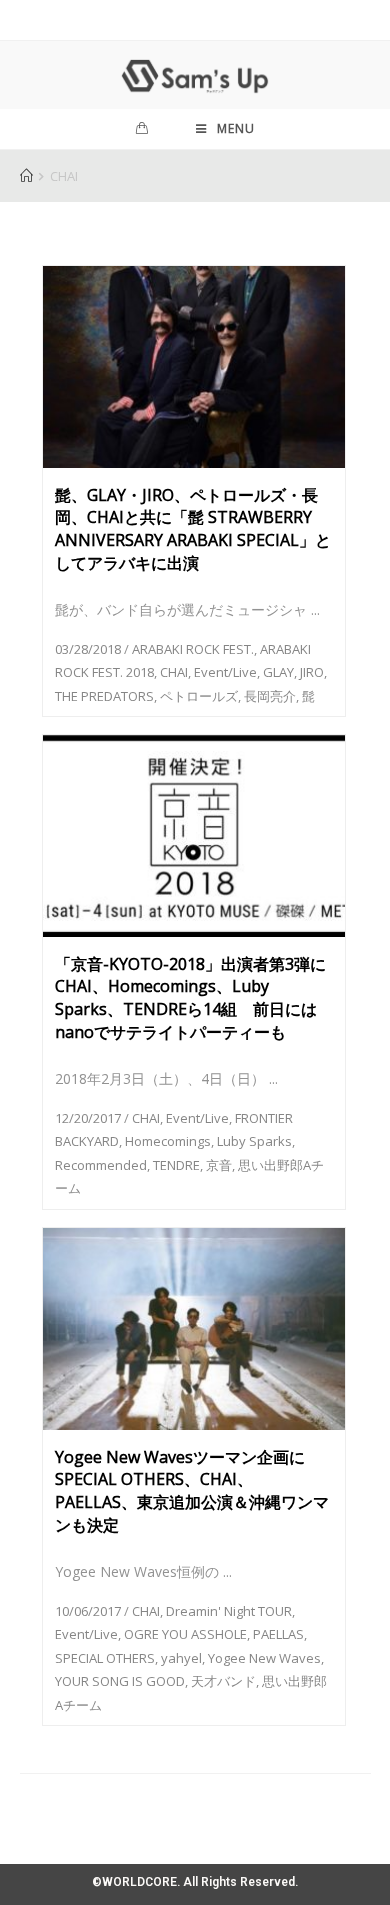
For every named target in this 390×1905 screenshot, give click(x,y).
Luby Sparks (254, 1141)
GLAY (278, 672)
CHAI (174, 672)
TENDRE (176, 1165)
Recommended (101, 1165)
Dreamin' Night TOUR (229, 1611)
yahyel (181, 1658)
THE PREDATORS (104, 696)
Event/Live (225, 672)
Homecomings (168, 1141)
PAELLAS (278, 1634)
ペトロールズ (199, 696)
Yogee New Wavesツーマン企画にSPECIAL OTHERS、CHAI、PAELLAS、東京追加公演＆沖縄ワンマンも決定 (192, 1491)
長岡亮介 (270, 696)
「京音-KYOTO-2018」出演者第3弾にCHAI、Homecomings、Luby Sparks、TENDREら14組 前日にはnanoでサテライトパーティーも (190, 998)
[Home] (26, 176)
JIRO (312, 672)
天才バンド (223, 1681)
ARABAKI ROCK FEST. (193, 649)
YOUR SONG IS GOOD (120, 1681)
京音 (219, 1165)
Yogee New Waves (264, 1658)
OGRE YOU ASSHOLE (185, 1634)
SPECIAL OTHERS (105, 1658)
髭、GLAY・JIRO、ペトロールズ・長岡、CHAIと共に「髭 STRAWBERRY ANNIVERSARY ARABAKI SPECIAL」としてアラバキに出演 (193, 529)
